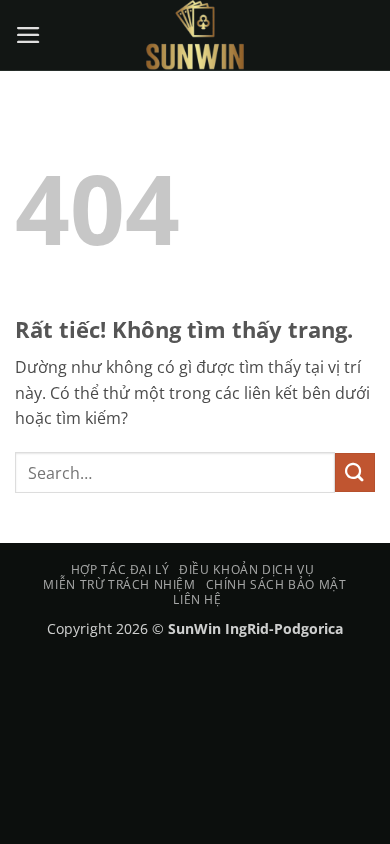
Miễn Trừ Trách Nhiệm (119, 584)
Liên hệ (197, 599)
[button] (29, 35)
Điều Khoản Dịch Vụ (246, 569)
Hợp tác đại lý (120, 569)
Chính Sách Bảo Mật (276, 584)
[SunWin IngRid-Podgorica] (195, 35)
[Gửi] (355, 472)
